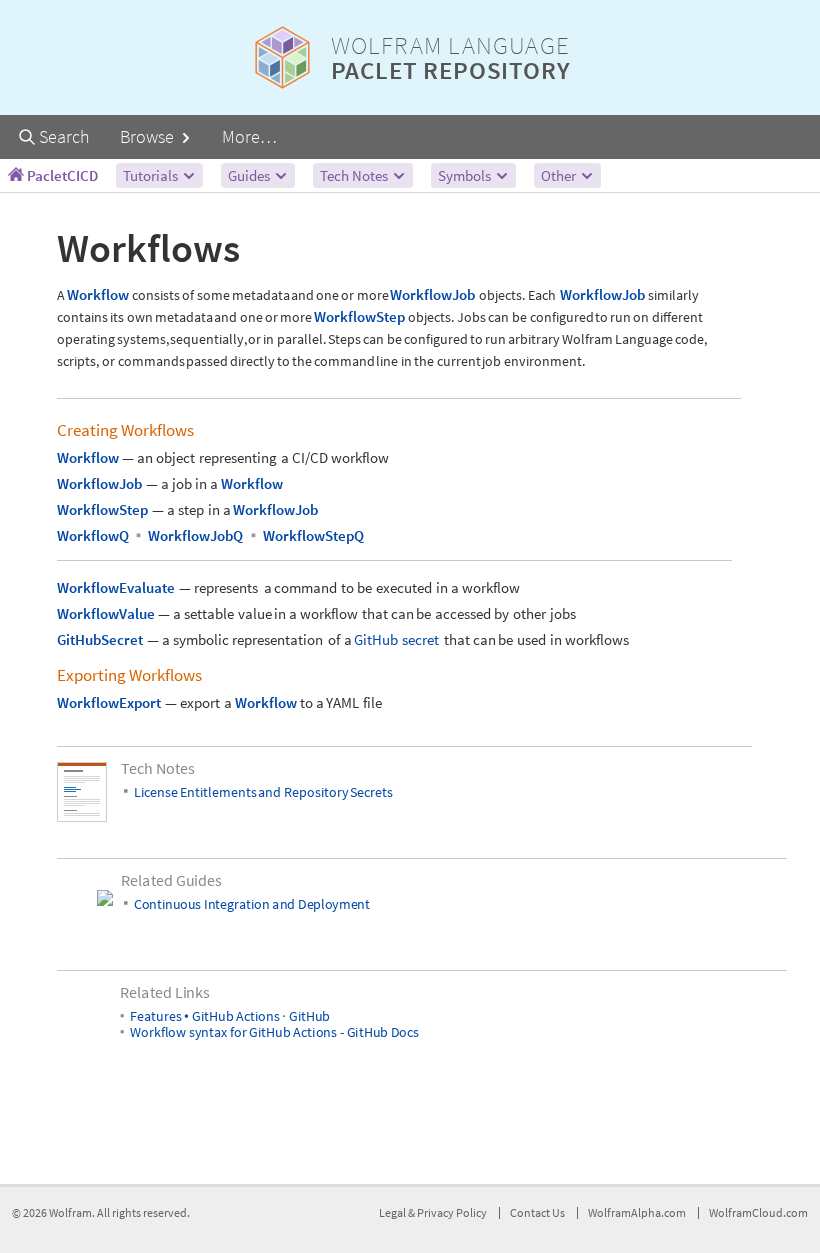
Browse (149, 136)
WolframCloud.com (758, 1212)
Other (560, 175)
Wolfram (70, 1212)
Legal (393, 1212)
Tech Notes (355, 175)
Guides (250, 175)
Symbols (466, 175)
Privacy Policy (452, 1212)
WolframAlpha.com (637, 1212)
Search (62, 136)
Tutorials (152, 175)
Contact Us (537, 1212)
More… (249, 136)
